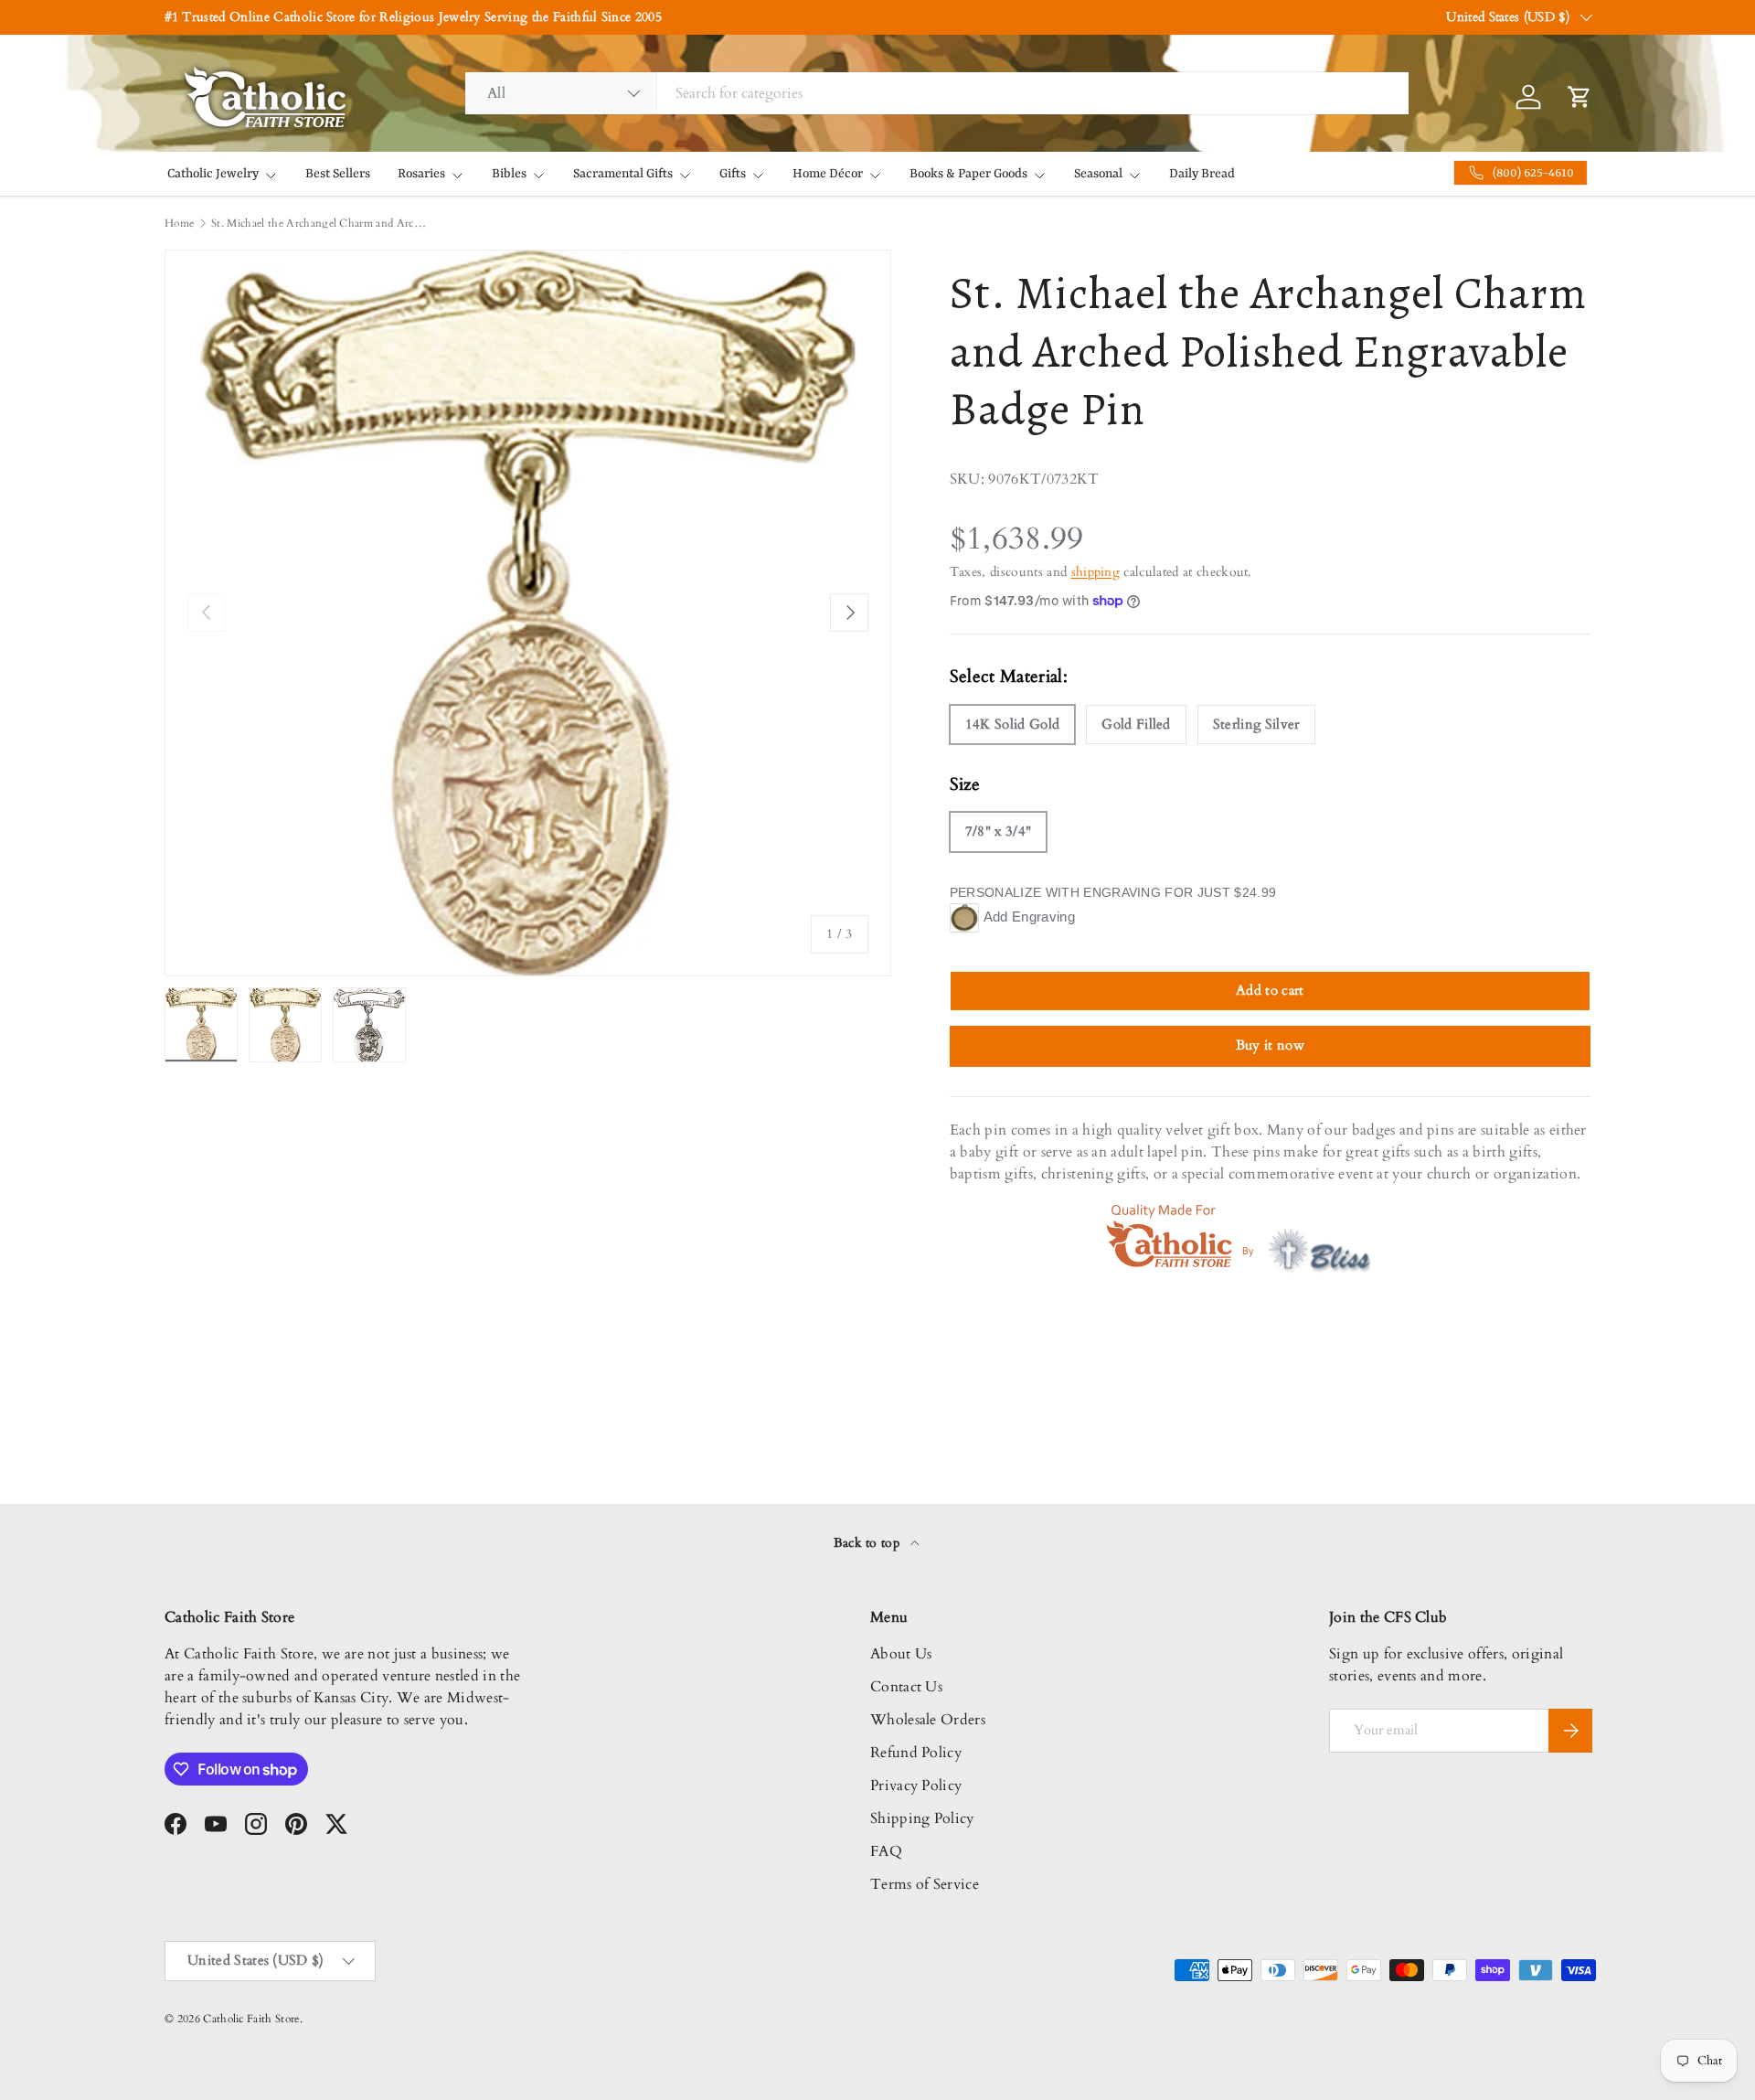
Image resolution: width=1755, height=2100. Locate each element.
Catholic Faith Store (251, 2019)
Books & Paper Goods (968, 174)
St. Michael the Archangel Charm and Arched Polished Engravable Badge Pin (321, 223)
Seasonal (1098, 174)
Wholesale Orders (928, 1720)
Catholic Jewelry (213, 174)
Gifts (733, 174)
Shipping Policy (922, 1818)
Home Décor (828, 174)
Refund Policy (916, 1753)
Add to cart (1270, 990)
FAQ (886, 1851)
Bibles (509, 174)
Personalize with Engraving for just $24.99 (1113, 892)
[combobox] (937, 93)
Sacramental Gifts (623, 174)
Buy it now (1270, 1045)
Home (179, 223)
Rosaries (421, 174)
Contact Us (906, 1687)
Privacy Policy (916, 1786)
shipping (1096, 572)
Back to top (869, 1543)
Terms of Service (925, 1884)
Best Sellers (338, 174)
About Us (901, 1654)
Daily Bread (1202, 174)
